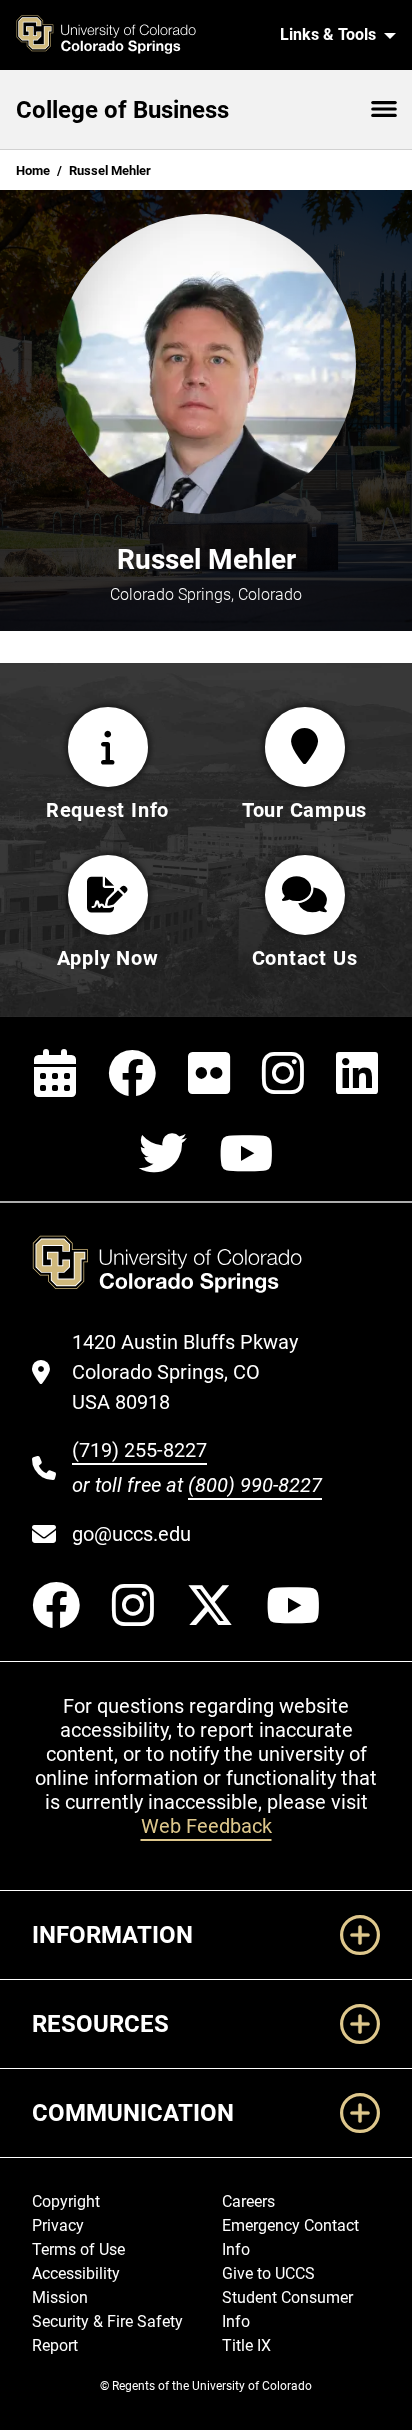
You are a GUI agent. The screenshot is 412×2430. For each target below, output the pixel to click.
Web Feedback (206, 1826)
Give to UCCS (268, 2273)
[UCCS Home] (135, 35)
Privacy (58, 2225)
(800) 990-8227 (255, 1485)
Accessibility (76, 2273)
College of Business (122, 110)
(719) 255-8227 (139, 1450)
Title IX (246, 2345)
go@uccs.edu (131, 1534)
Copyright (66, 2201)
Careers (248, 2201)
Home (33, 170)
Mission (60, 2297)
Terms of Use (78, 2249)
